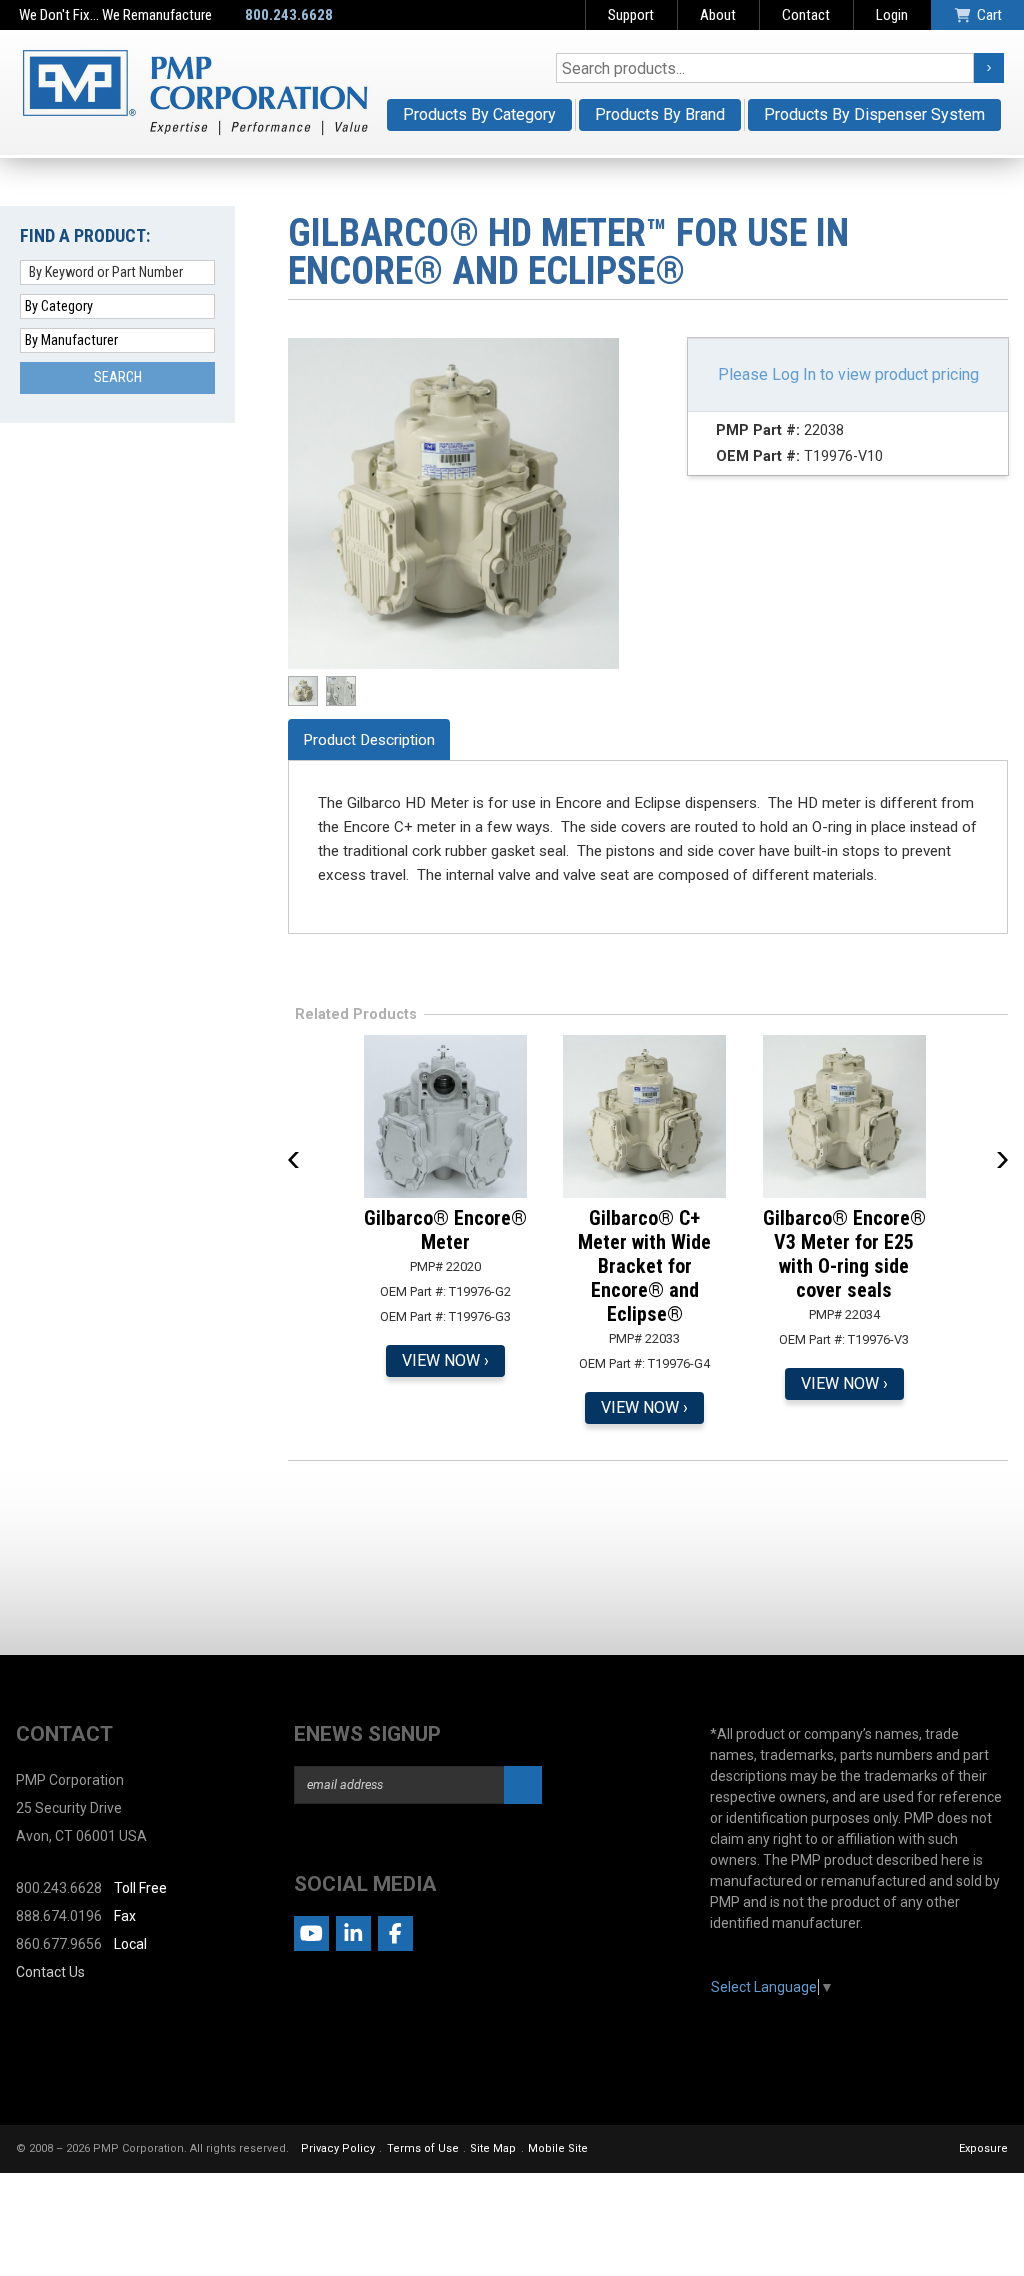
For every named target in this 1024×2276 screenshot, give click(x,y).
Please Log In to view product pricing (848, 374)
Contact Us (50, 1972)
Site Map (493, 2148)
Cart (989, 15)
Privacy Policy (338, 2148)
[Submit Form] (523, 1785)
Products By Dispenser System (874, 114)
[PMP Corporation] (195, 92)
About (718, 15)
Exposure (983, 2148)
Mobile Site (558, 2148)
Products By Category (479, 114)
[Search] (989, 68)
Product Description (369, 740)
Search (118, 377)
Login (892, 15)
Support (631, 15)
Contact (806, 15)
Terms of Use (423, 2148)
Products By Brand (660, 114)
